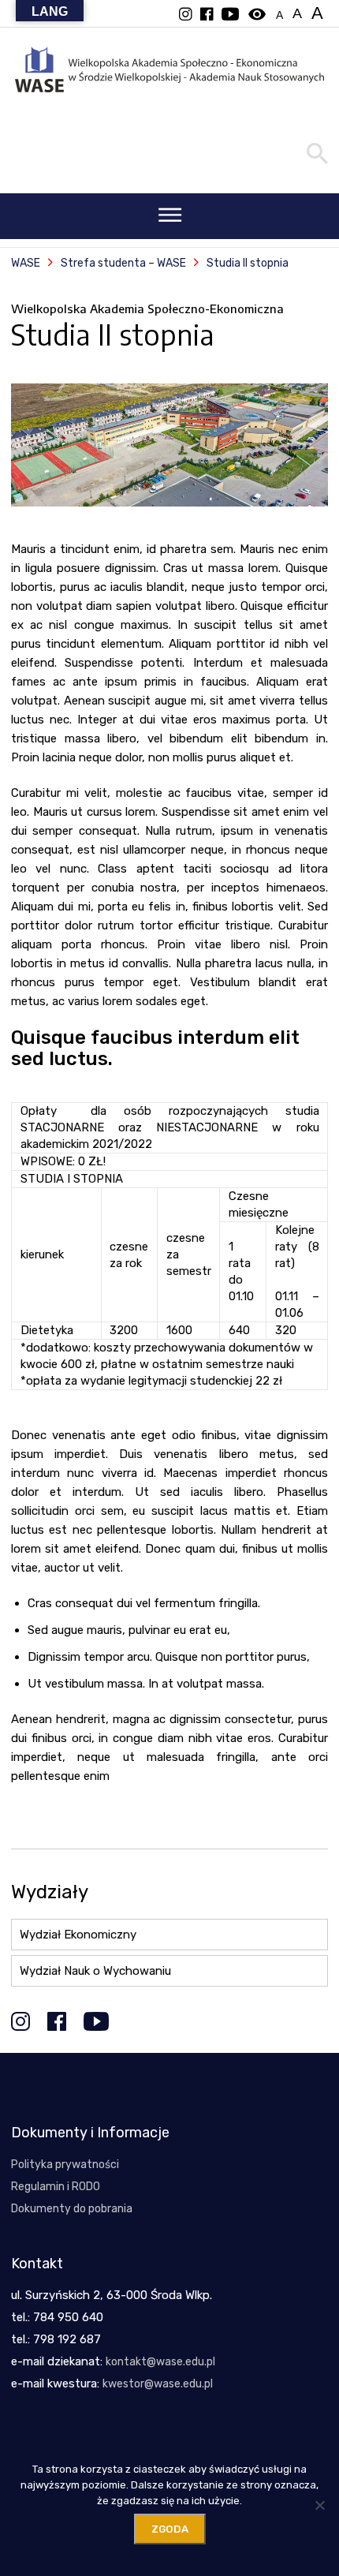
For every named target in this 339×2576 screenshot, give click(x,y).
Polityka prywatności (65, 2165)
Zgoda (170, 2529)
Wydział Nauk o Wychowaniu (95, 1971)
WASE (26, 263)
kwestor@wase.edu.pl (158, 2384)
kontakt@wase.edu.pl (160, 2362)
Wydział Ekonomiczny (78, 1935)
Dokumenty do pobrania (72, 2209)
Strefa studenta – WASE (123, 263)
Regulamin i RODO (56, 2187)
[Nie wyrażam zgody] (319, 2505)
